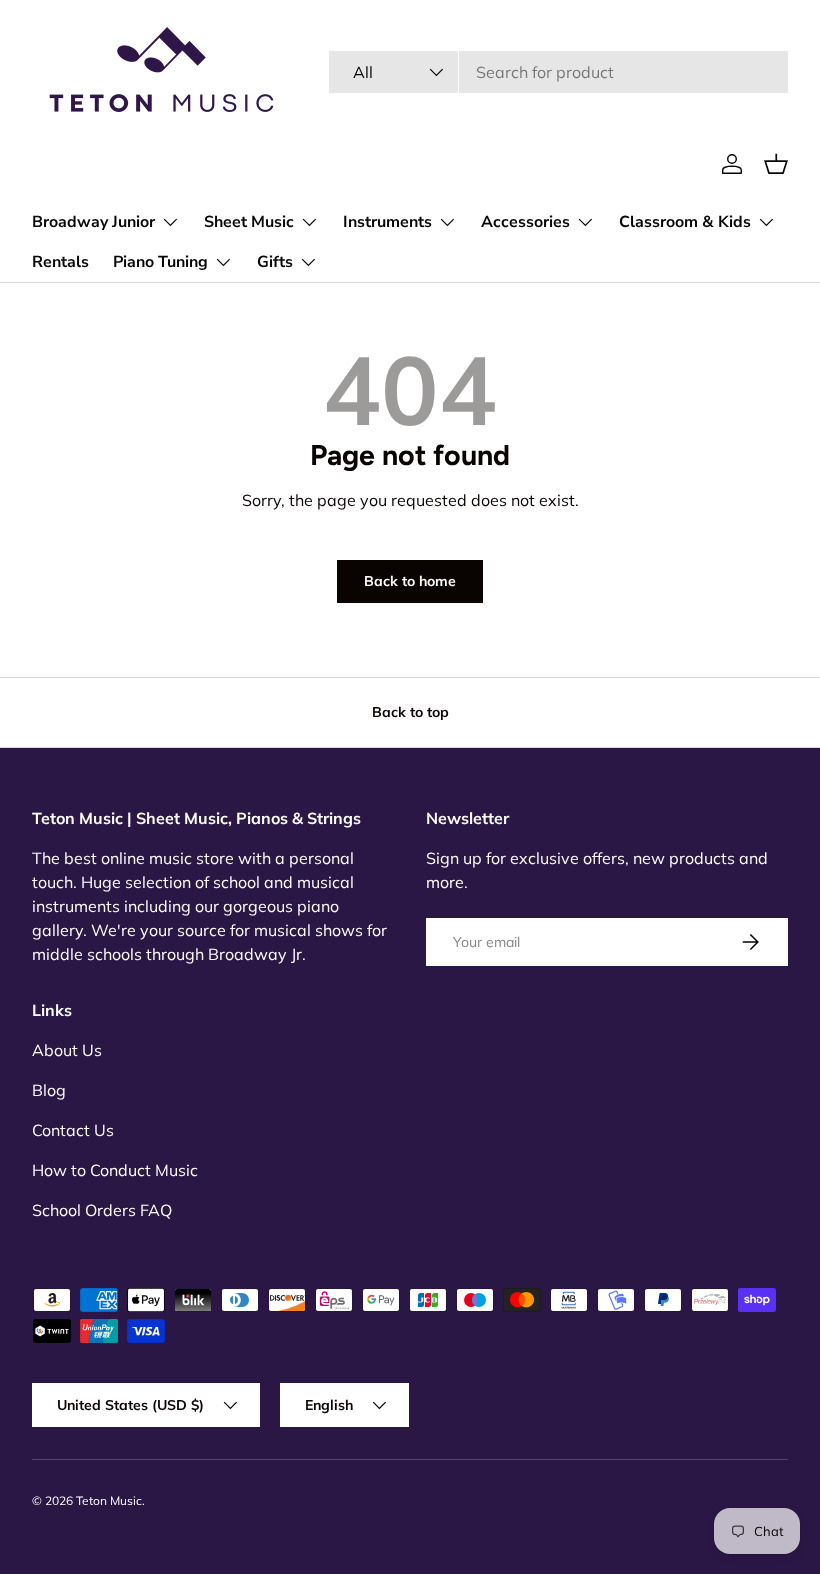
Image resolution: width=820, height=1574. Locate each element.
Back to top (410, 712)
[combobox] (558, 72)
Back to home (410, 581)
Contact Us (73, 1130)
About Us (67, 1050)
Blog (49, 1090)
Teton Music (109, 1500)
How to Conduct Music (115, 1170)
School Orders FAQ (102, 1210)
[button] (776, 164)
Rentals (60, 262)
